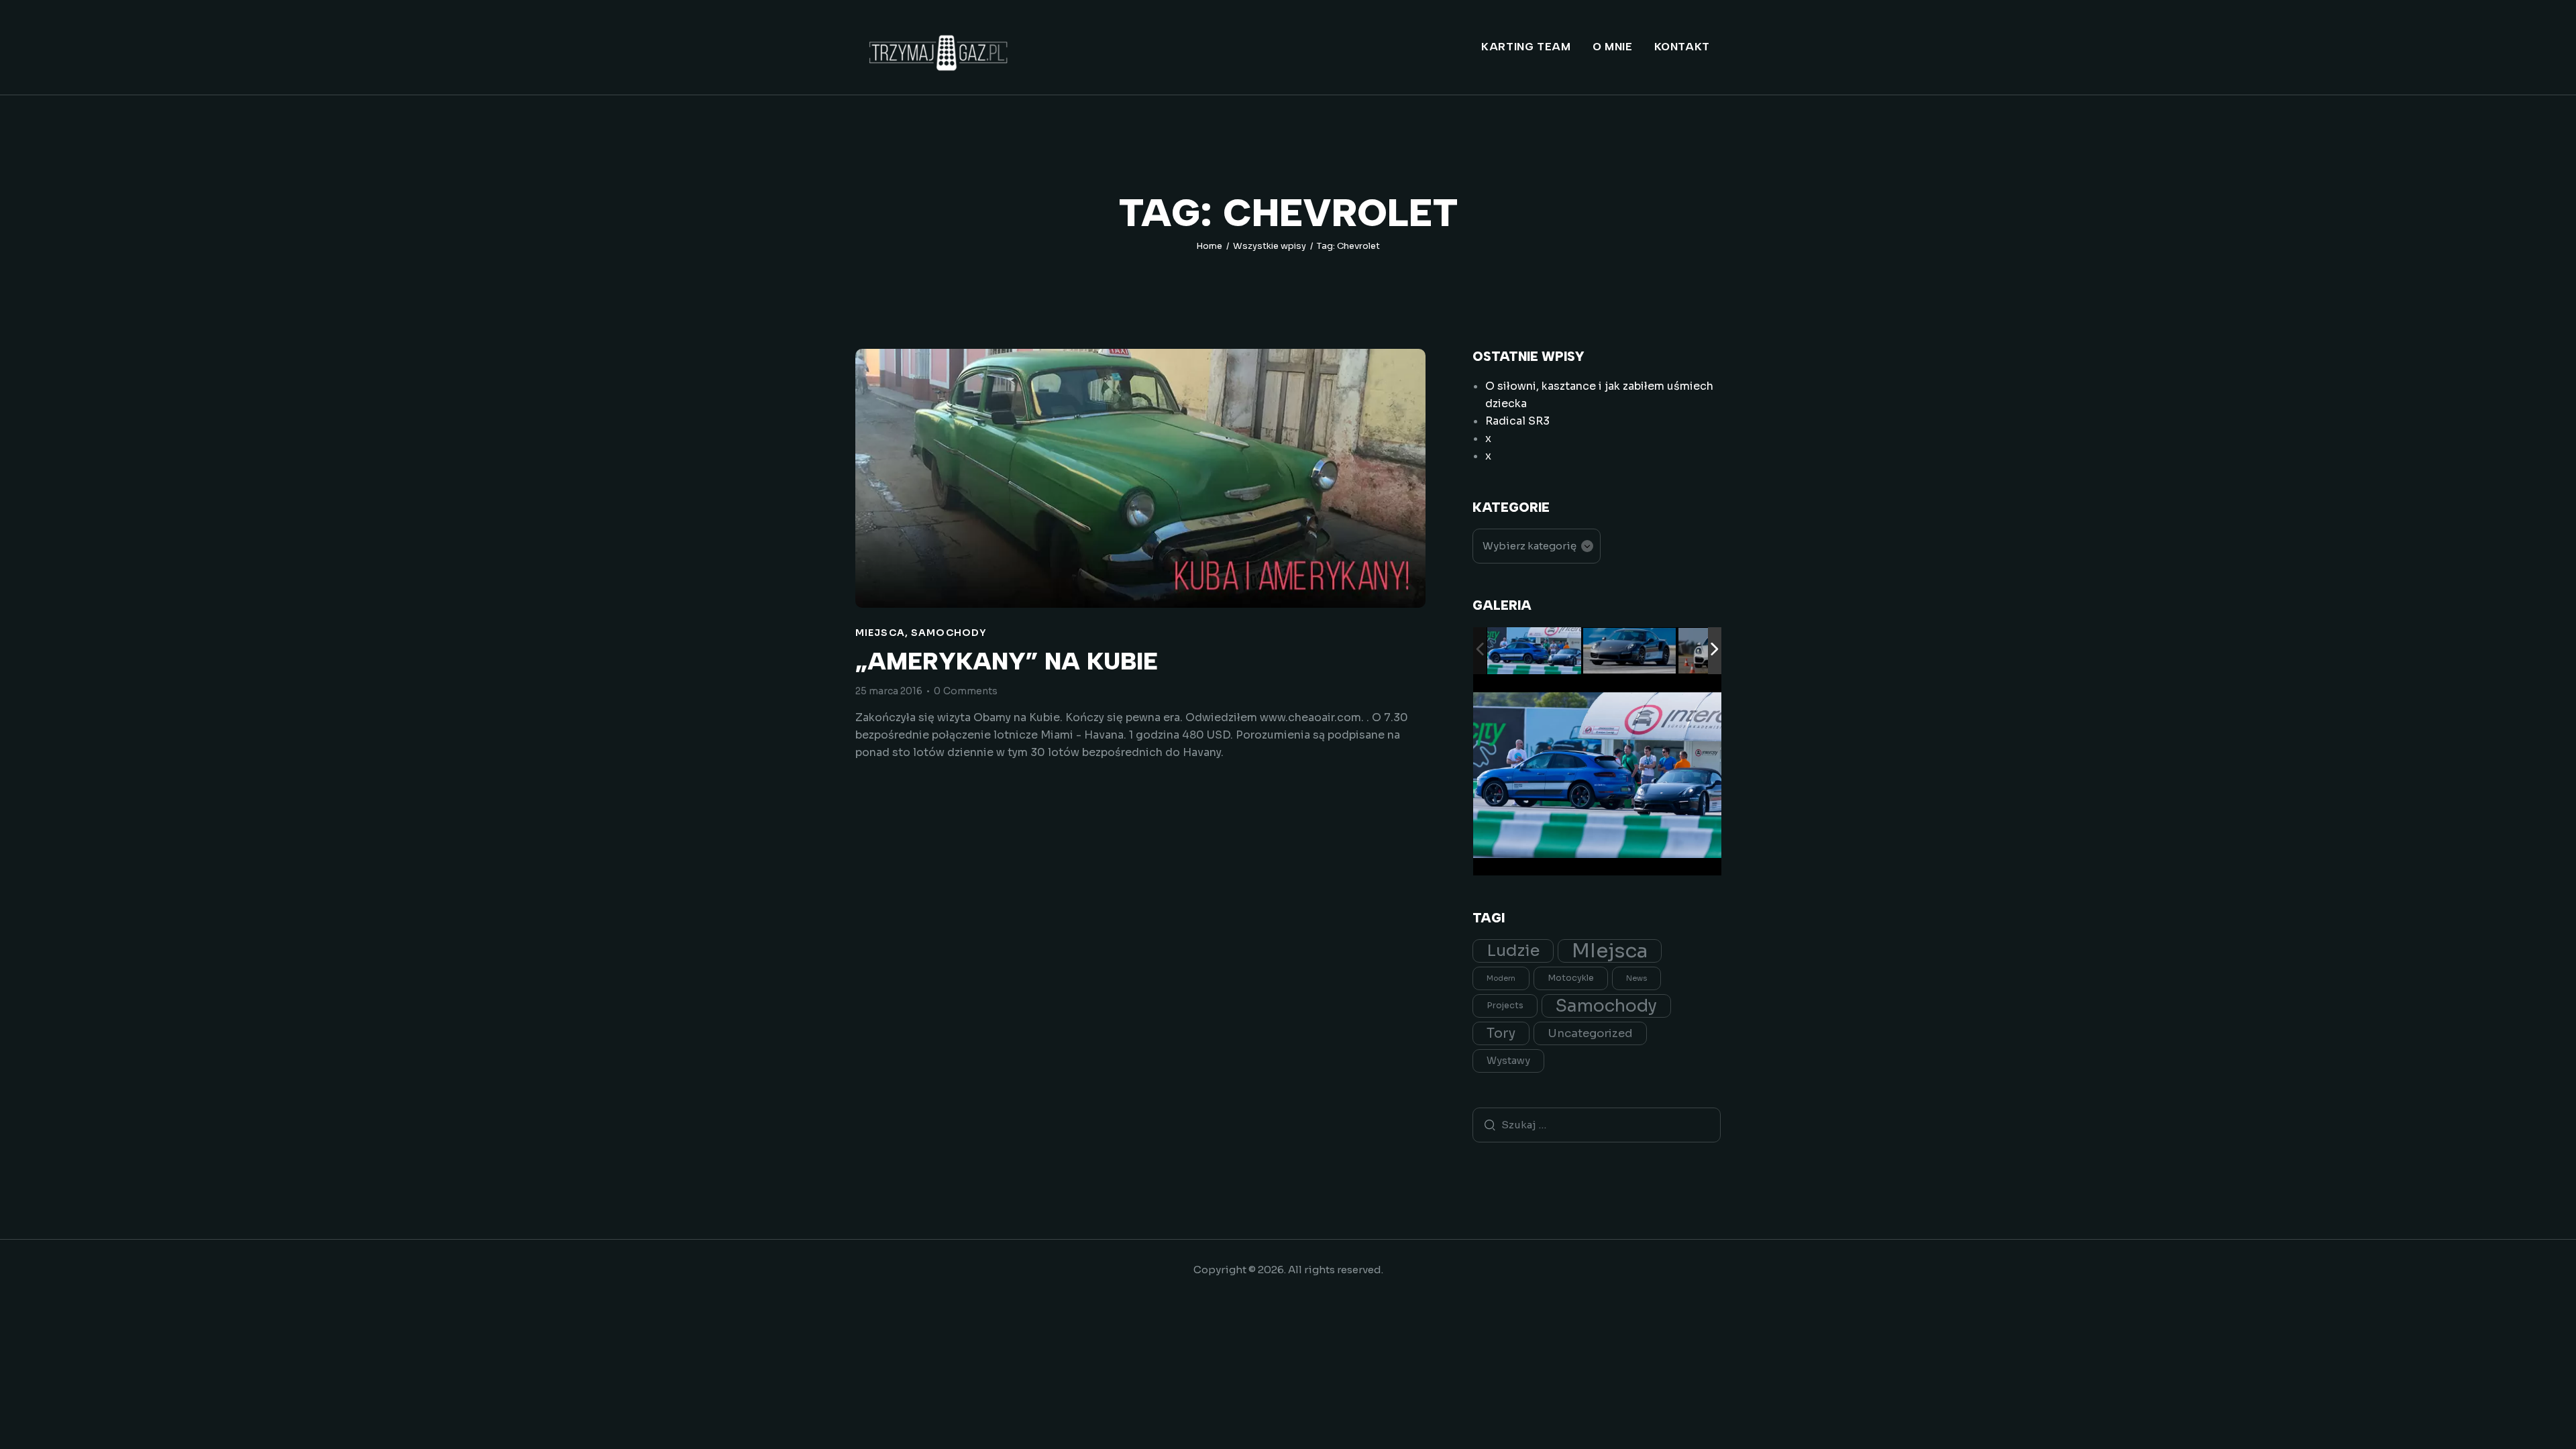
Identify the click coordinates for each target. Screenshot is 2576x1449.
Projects (1505, 1006)
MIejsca (880, 633)
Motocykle (1571, 978)
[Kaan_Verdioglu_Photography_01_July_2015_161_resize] (1534, 651)
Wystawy (1508, 1061)
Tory (1501, 1033)
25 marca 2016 (889, 691)
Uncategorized (1590, 1033)
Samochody (949, 633)
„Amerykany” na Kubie (1007, 662)
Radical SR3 (1517, 421)
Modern (1501, 978)
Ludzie (1513, 951)
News (1636, 978)
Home (1209, 246)
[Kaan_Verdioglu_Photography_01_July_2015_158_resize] (1630, 652)
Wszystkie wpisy (1270, 246)
